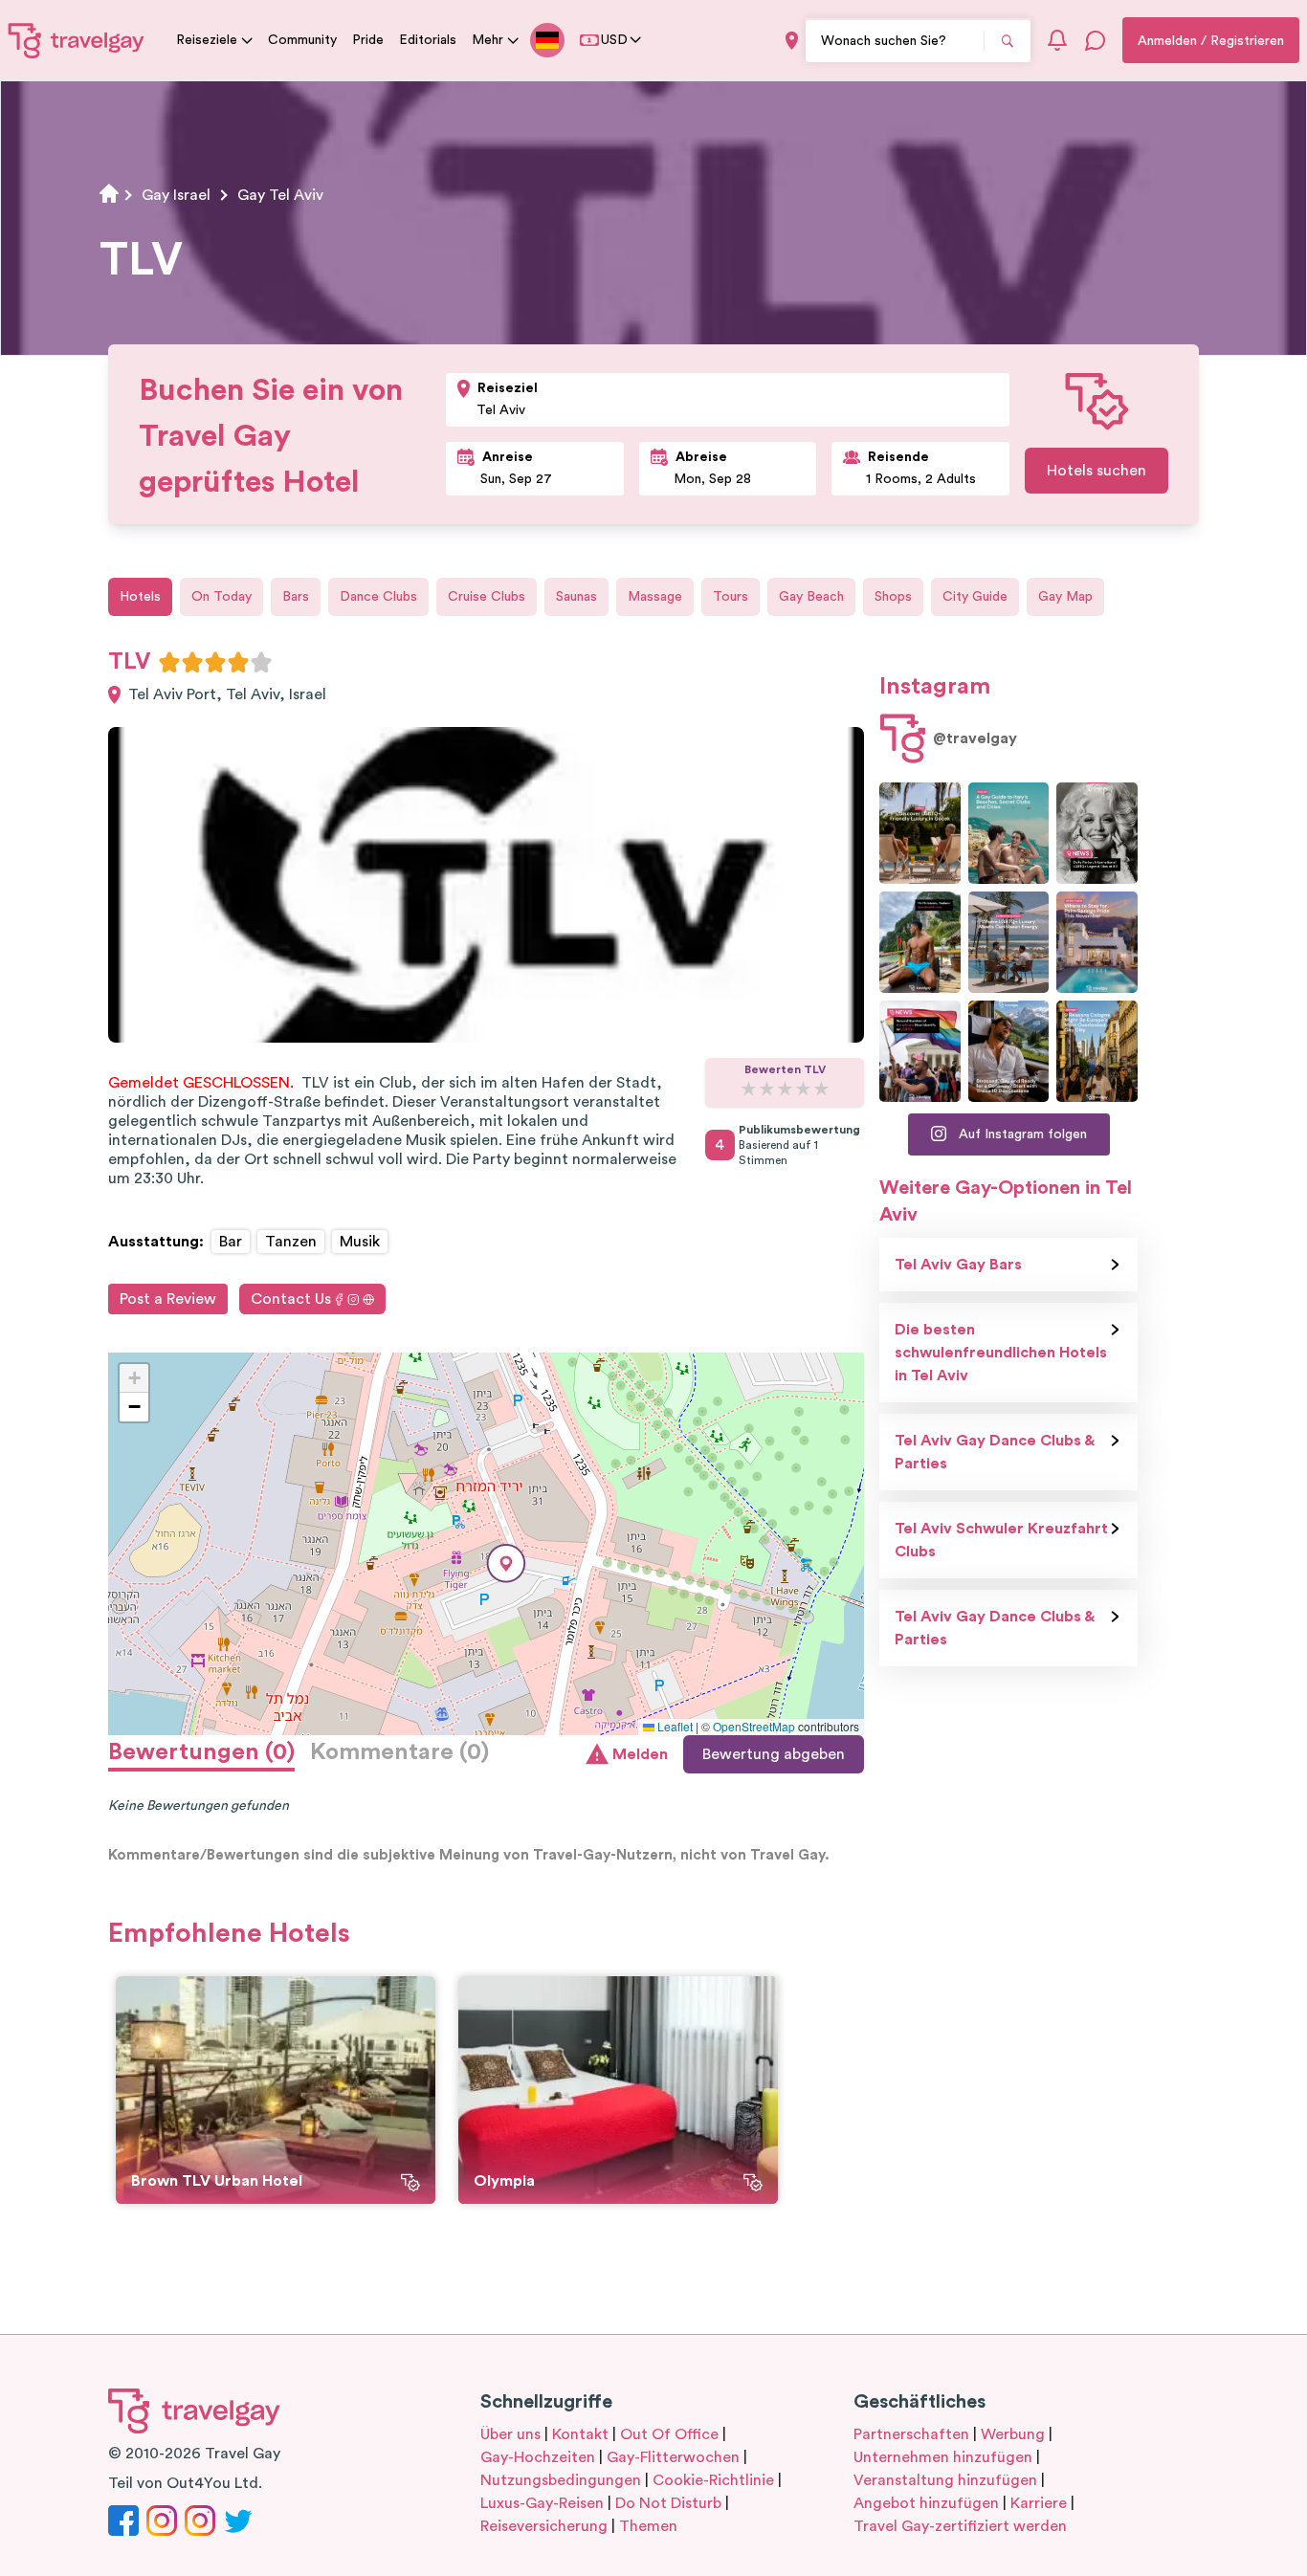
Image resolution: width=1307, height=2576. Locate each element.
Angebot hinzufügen (926, 2503)
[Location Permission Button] (792, 41)
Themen (648, 2526)
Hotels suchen (1097, 471)
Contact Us (291, 1299)
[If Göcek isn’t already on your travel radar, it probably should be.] (920, 833)
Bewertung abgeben (774, 1754)
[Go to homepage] (77, 40)
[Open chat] (1096, 40)
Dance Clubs (378, 597)
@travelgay (975, 738)
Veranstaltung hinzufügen (945, 2480)
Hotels (140, 597)
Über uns (510, 2434)
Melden (640, 1754)
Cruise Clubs (487, 597)
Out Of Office (669, 2434)
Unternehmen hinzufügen (943, 2457)
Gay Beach (811, 597)
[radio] (169, 662)
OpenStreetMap (754, 1726)
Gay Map (1065, 597)
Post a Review (168, 1299)
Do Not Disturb (668, 2503)
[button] (506, 1563)
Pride (368, 40)
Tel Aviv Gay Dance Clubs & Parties (995, 1452)
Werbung (1013, 2434)
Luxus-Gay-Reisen (542, 2503)
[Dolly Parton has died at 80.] (1097, 833)
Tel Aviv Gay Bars (958, 1265)
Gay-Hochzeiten (538, 2457)
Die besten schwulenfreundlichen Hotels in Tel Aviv (1001, 1353)
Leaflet (674, 1726)
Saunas (576, 597)
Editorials (428, 40)
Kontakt (580, 2434)
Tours (731, 597)
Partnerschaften (911, 2434)
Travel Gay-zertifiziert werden (960, 2526)
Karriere (1039, 2503)
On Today (222, 597)
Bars (296, 597)
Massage (655, 597)
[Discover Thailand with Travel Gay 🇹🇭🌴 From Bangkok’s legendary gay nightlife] (920, 942)
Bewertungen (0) (201, 1752)
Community (302, 40)
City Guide (975, 597)
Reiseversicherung (544, 2526)
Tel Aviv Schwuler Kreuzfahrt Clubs (1001, 1540)
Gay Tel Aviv (280, 195)
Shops (893, 597)
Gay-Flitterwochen (673, 2457)
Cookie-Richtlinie (713, 2480)
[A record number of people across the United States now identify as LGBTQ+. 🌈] (920, 1051)
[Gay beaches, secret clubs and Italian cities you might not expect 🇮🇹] (1009, 833)
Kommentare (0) (399, 1752)
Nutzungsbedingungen (561, 2480)
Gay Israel (176, 195)
